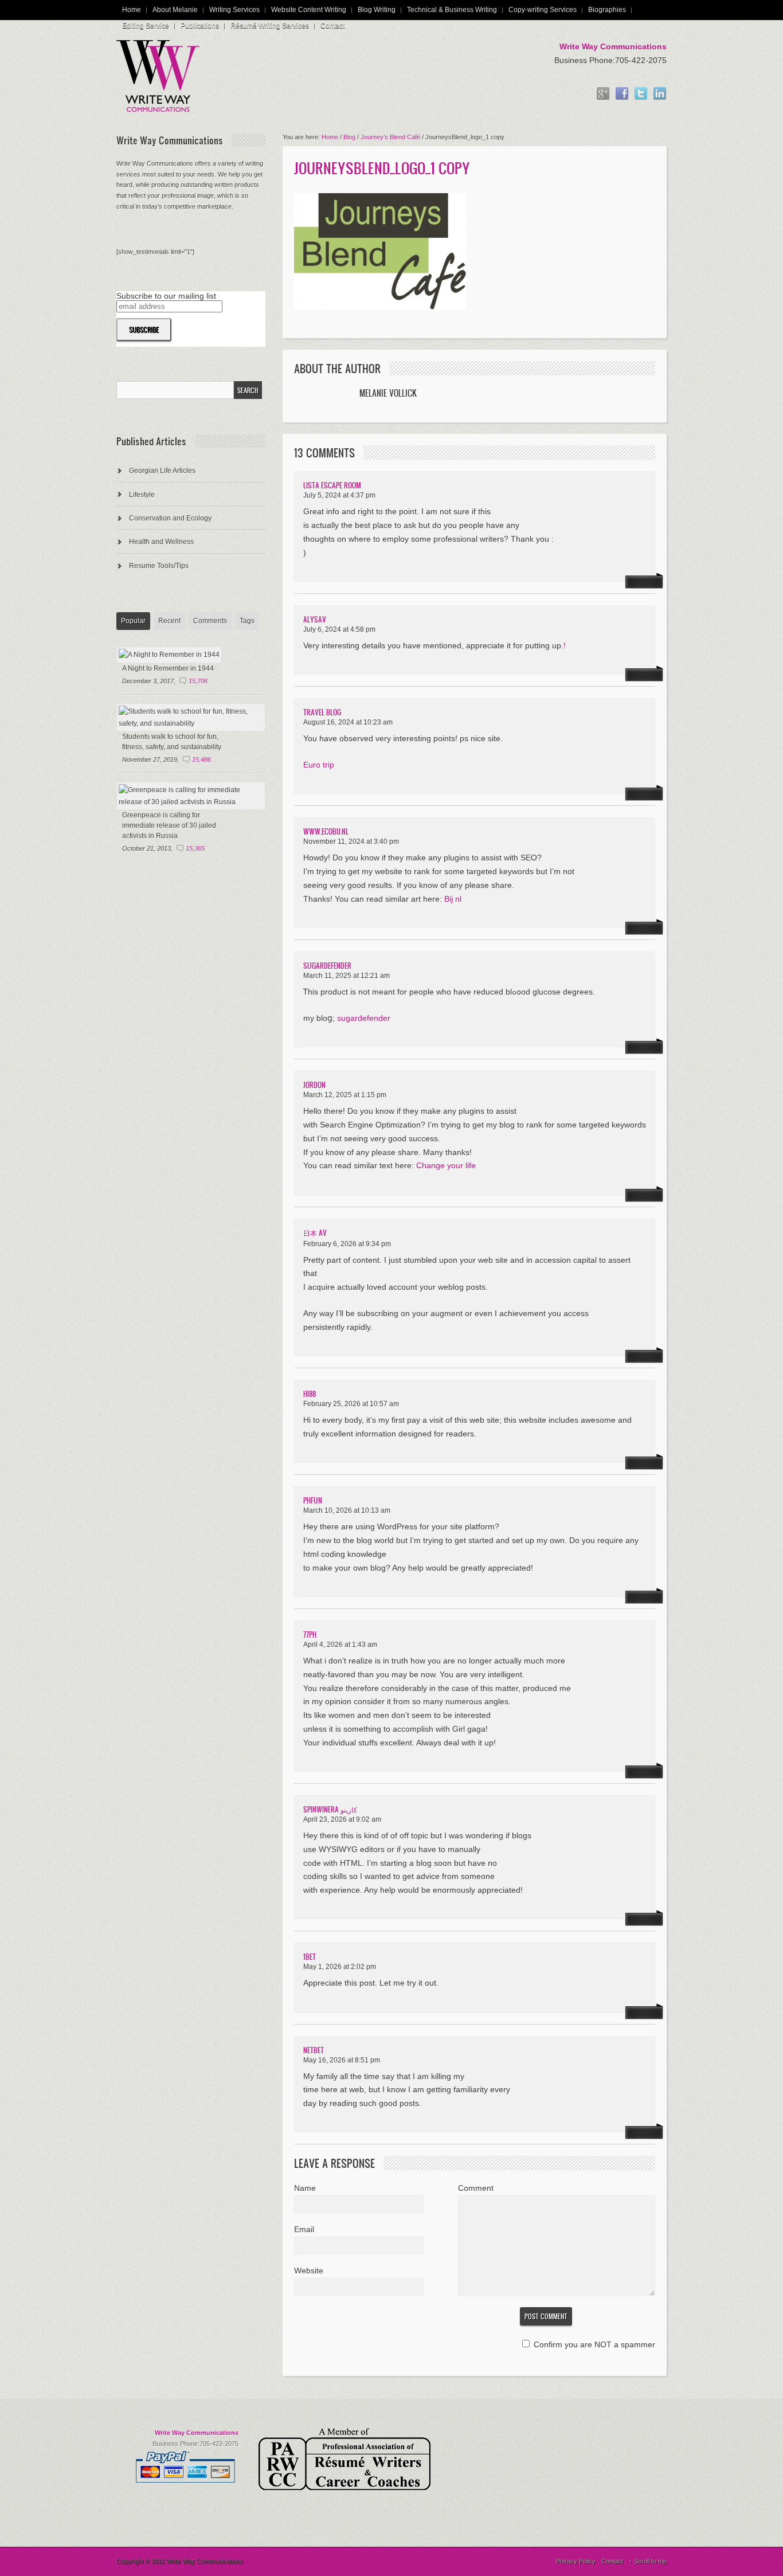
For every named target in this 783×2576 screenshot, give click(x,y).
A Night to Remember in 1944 (168, 668)
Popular (133, 621)
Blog (349, 137)
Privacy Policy (576, 2561)
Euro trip (319, 765)
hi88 (310, 1394)
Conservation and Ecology (170, 518)
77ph (310, 1635)
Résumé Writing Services (270, 26)
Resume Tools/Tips (159, 566)
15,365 (195, 848)
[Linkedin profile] (660, 94)
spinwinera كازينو (330, 1809)
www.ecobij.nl (326, 831)
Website (309, 2270)
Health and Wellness (161, 542)
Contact (332, 26)
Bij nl (453, 899)
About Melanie (175, 10)
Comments (210, 621)
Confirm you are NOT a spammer (593, 2344)
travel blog (322, 712)
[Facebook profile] (622, 94)
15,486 (201, 760)
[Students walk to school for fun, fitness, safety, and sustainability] (191, 723)
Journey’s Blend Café (390, 137)
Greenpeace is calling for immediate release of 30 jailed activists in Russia (169, 825)
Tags (247, 621)
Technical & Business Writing (452, 10)
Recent (169, 621)
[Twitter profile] (641, 94)
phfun (313, 1500)
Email (304, 2229)
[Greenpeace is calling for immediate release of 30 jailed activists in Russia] (191, 802)
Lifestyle (142, 495)
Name (305, 2188)
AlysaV (315, 619)
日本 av (315, 1233)
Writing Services (234, 10)
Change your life (446, 1165)
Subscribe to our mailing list (166, 296)
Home (132, 10)
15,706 (198, 681)
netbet (314, 2050)
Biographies (607, 10)
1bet (310, 1957)
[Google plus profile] (603, 94)
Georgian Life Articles (162, 471)
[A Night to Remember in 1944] (169, 655)
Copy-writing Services (543, 10)
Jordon (314, 1085)
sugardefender (327, 966)
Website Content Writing (309, 10)
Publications (200, 26)
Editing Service (146, 26)
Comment (476, 2188)
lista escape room (332, 485)
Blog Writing (377, 10)
